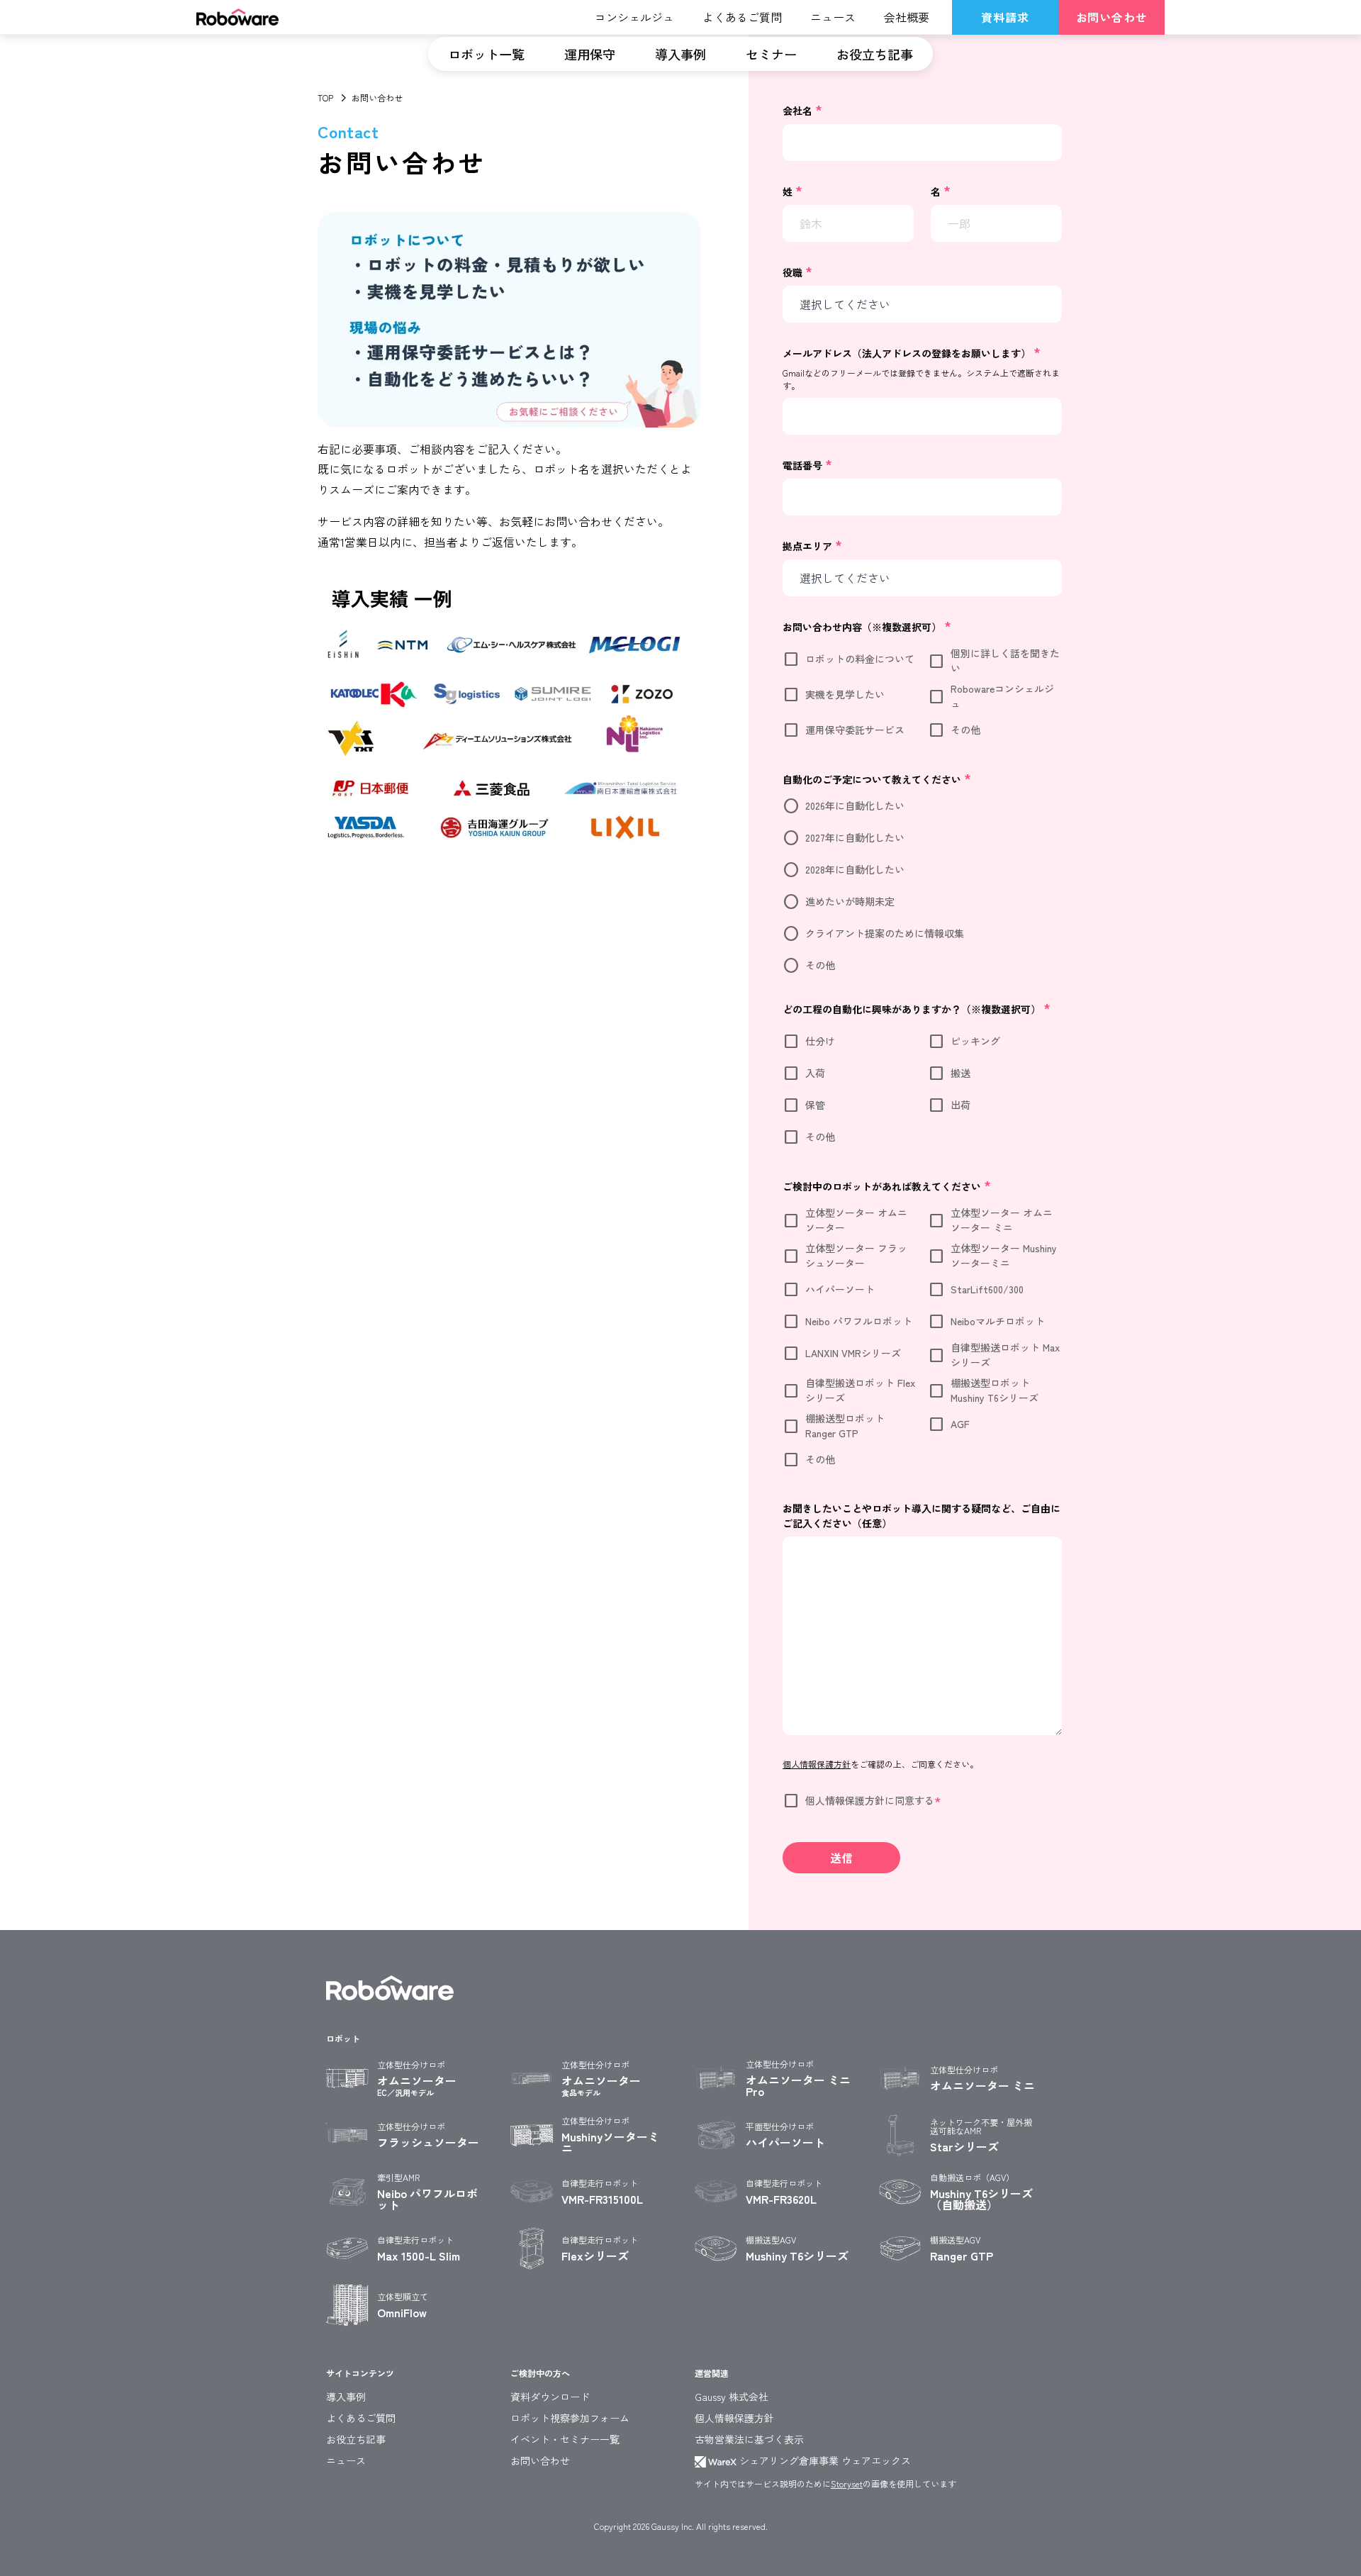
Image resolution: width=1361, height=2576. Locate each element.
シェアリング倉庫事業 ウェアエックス (824, 2460)
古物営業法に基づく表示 (749, 2439)
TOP (325, 97)
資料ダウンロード (550, 2397)
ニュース (346, 2460)
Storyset (847, 2483)
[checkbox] (922, 697)
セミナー (771, 54)
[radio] (922, 806)
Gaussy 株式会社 (732, 2397)
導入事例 (680, 54)
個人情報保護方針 (734, 2418)
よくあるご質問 (361, 2418)
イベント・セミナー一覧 (565, 2439)
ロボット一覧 (486, 54)
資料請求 (1005, 17)
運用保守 (590, 54)
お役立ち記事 (875, 54)
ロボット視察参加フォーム (570, 2418)
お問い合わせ (1112, 17)
